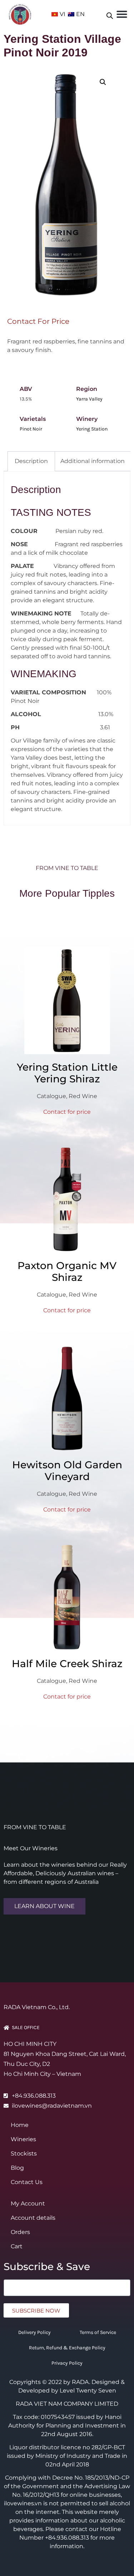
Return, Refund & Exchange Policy (67, 2348)
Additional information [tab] (93, 461)
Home (20, 2125)
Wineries (23, 2139)
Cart (17, 2246)
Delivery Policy (34, 2332)
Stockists (24, 2154)
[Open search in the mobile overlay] (110, 14)
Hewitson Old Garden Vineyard (67, 1471)
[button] (122, 14)
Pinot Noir (31, 429)
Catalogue (51, 1096)
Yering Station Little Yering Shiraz (67, 1073)
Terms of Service (98, 2332)
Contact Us (27, 2182)
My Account (28, 2203)
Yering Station (92, 429)
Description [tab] (31, 461)
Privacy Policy (67, 2363)
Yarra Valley (89, 399)
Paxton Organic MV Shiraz (67, 1271)
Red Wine (83, 1096)
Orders (20, 2232)
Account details (33, 2218)
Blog (17, 2168)
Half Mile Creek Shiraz (67, 1664)
